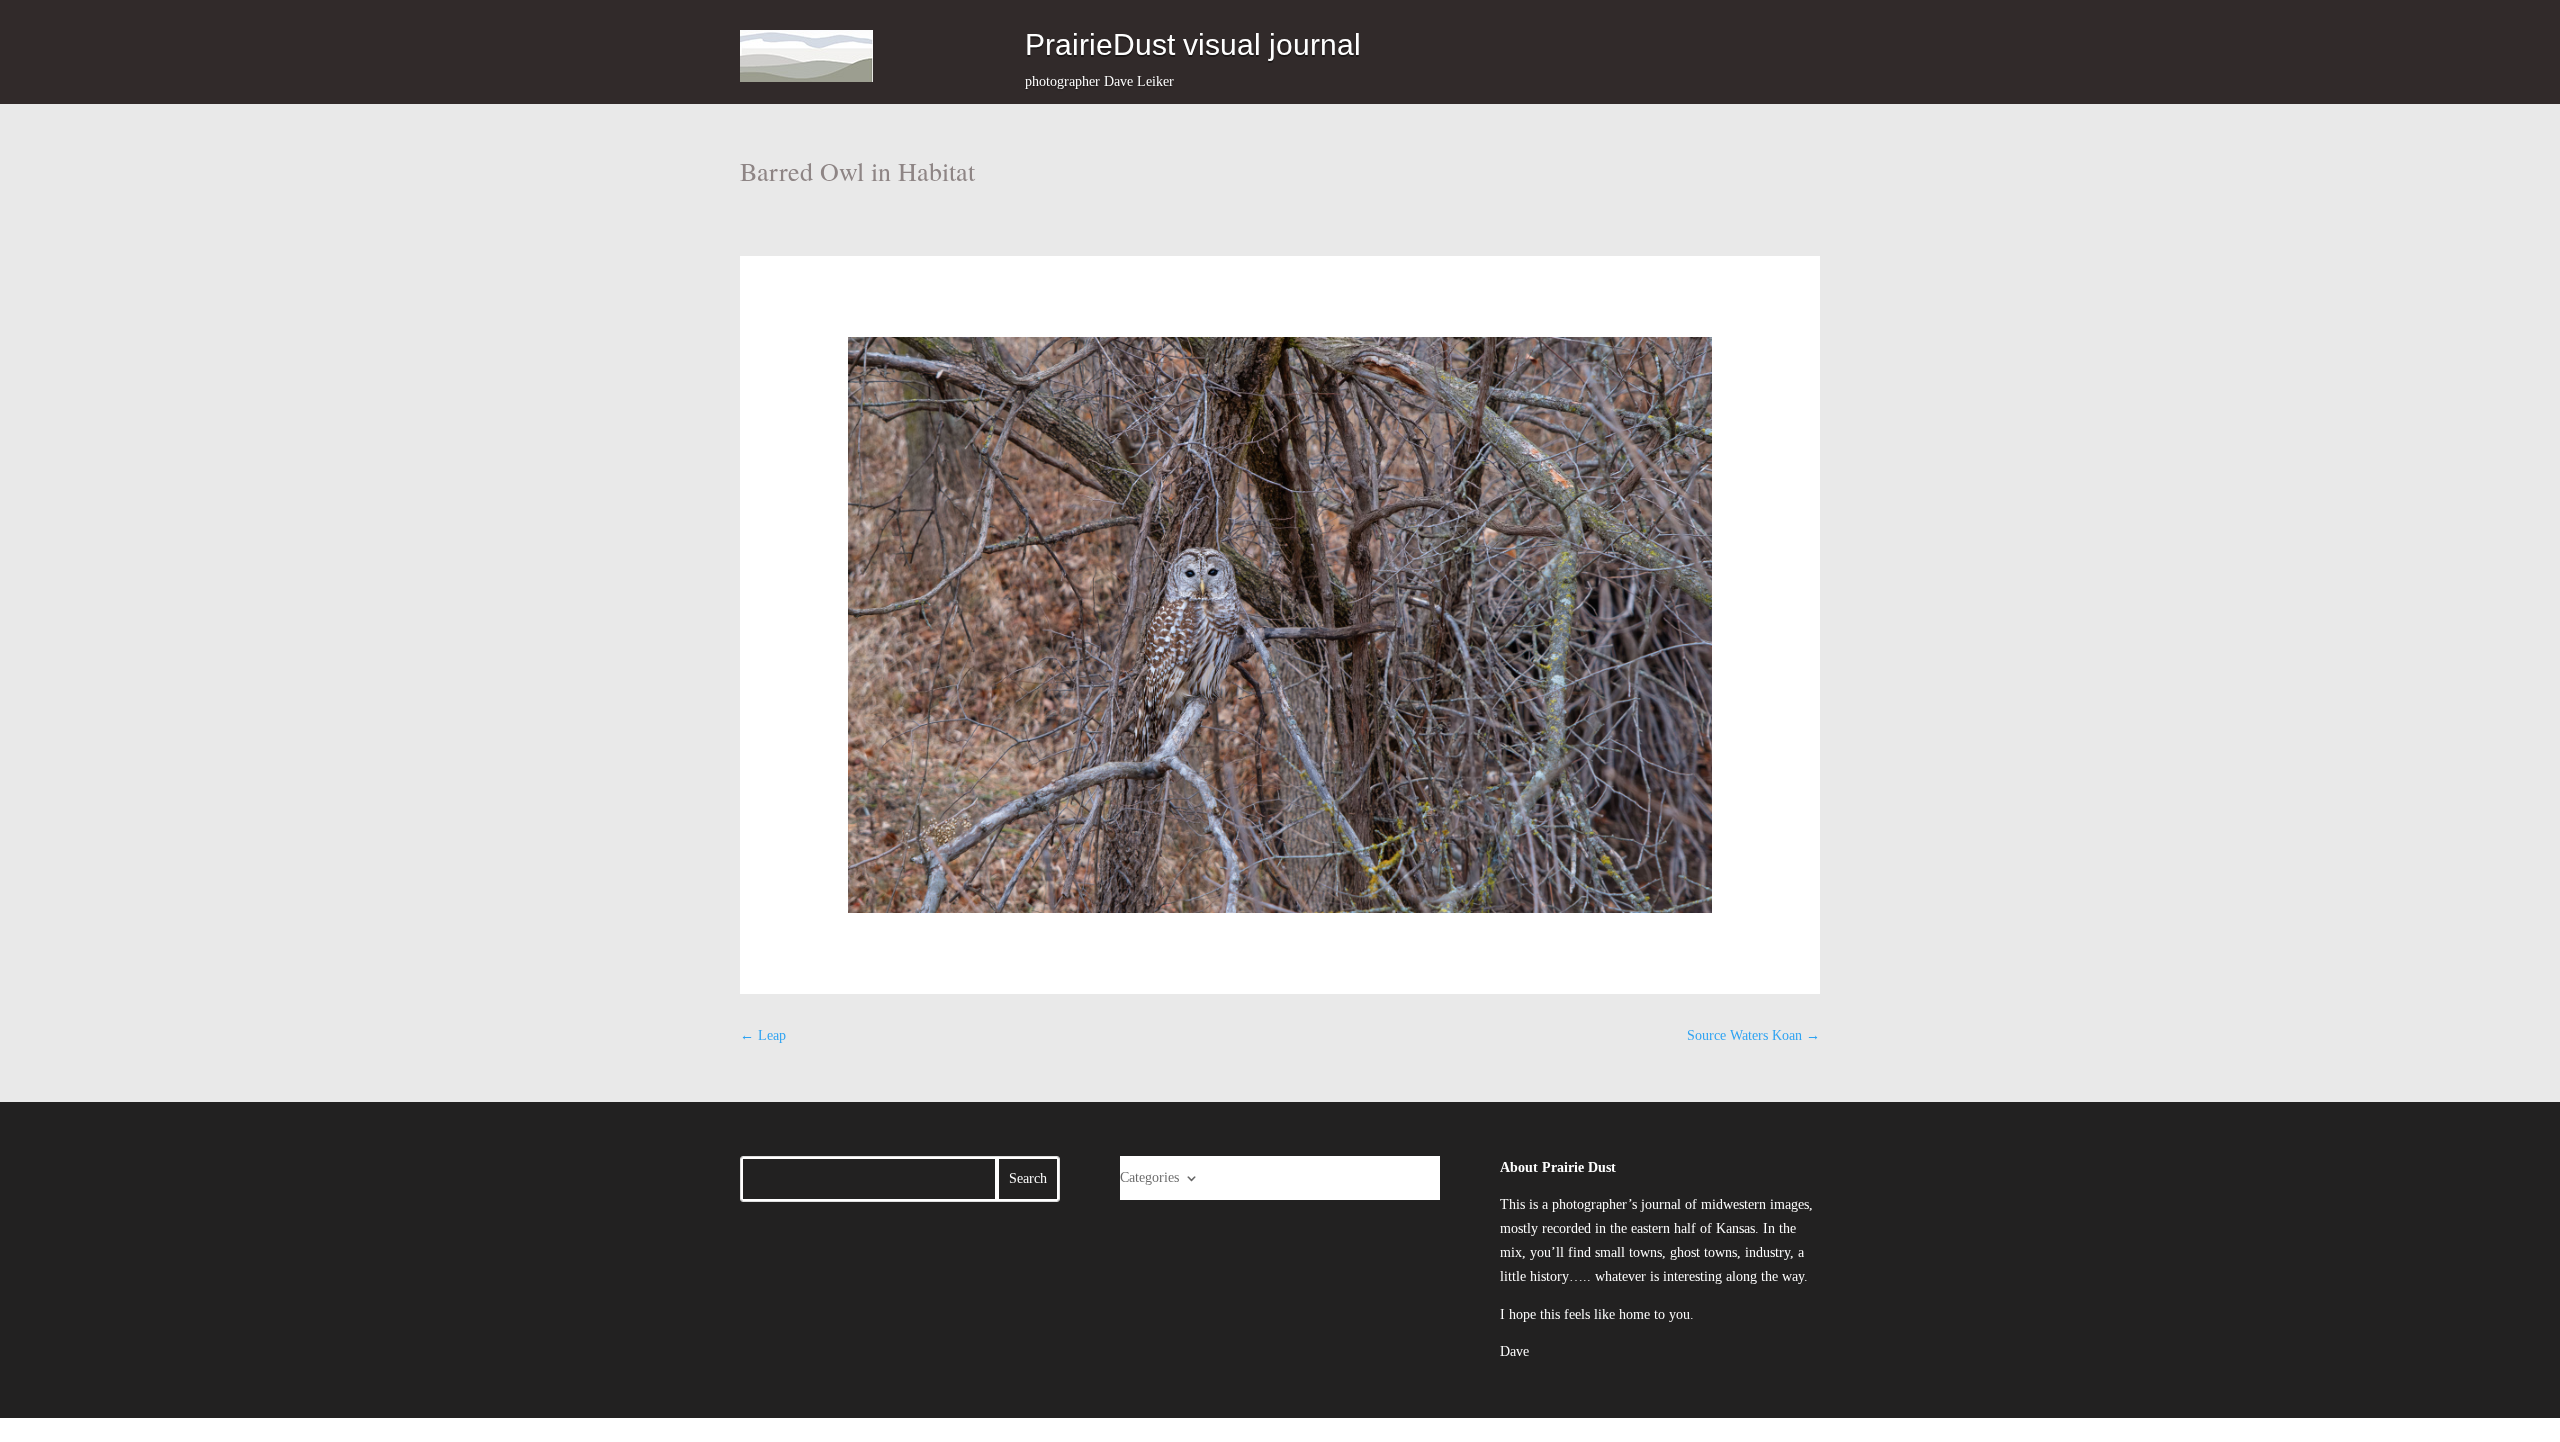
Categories (1149, 1177)
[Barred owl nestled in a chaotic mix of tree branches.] (1280, 625)
